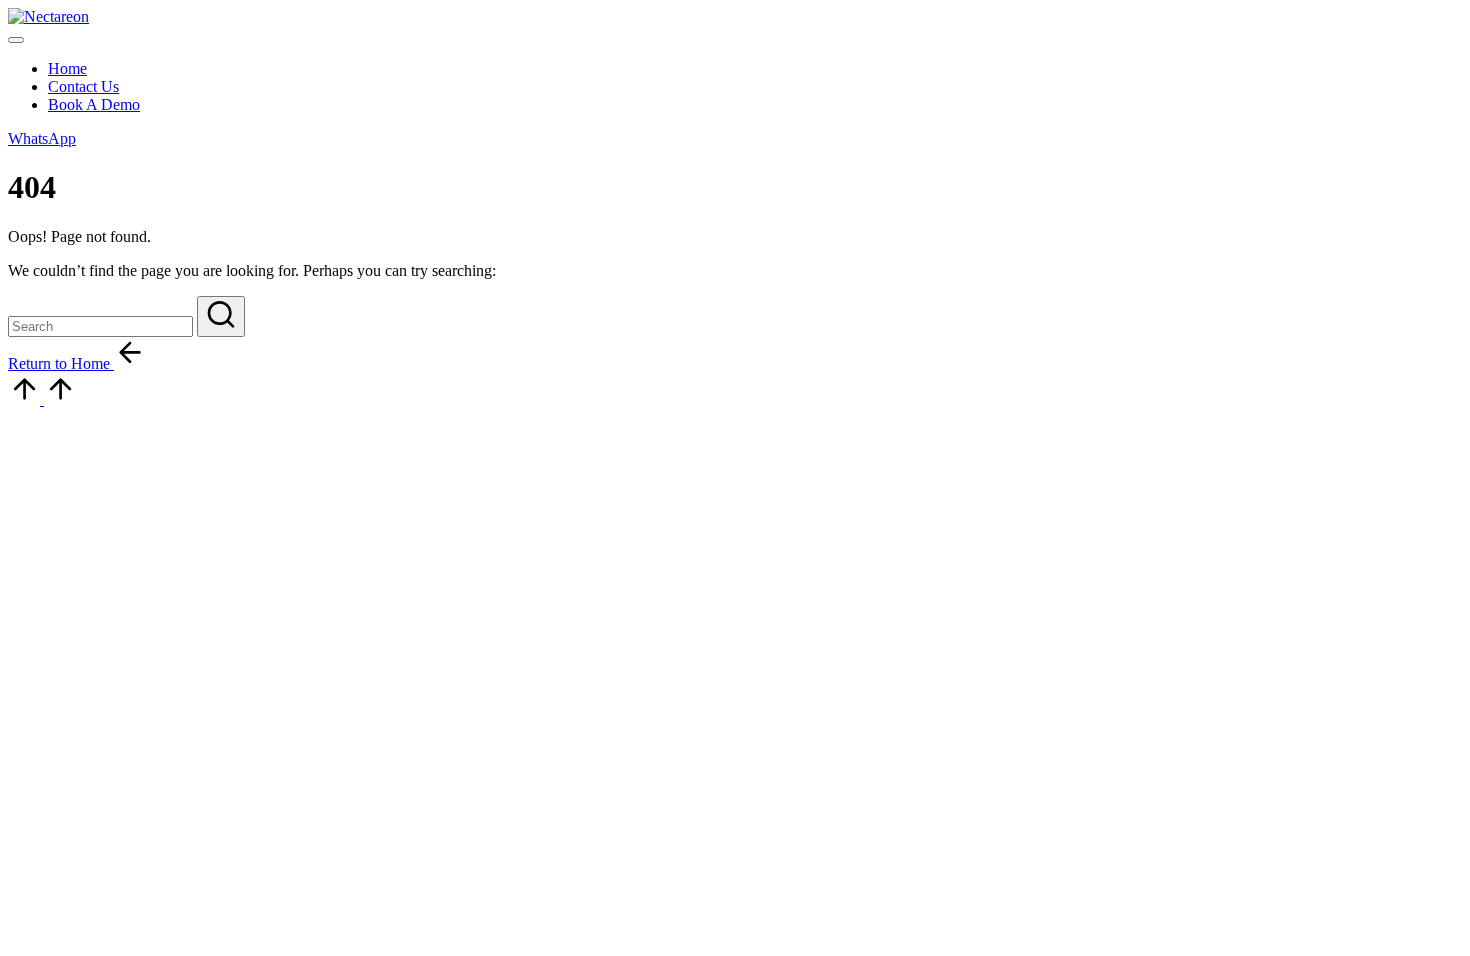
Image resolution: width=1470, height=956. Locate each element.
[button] (42, 138)
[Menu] (16, 40)
